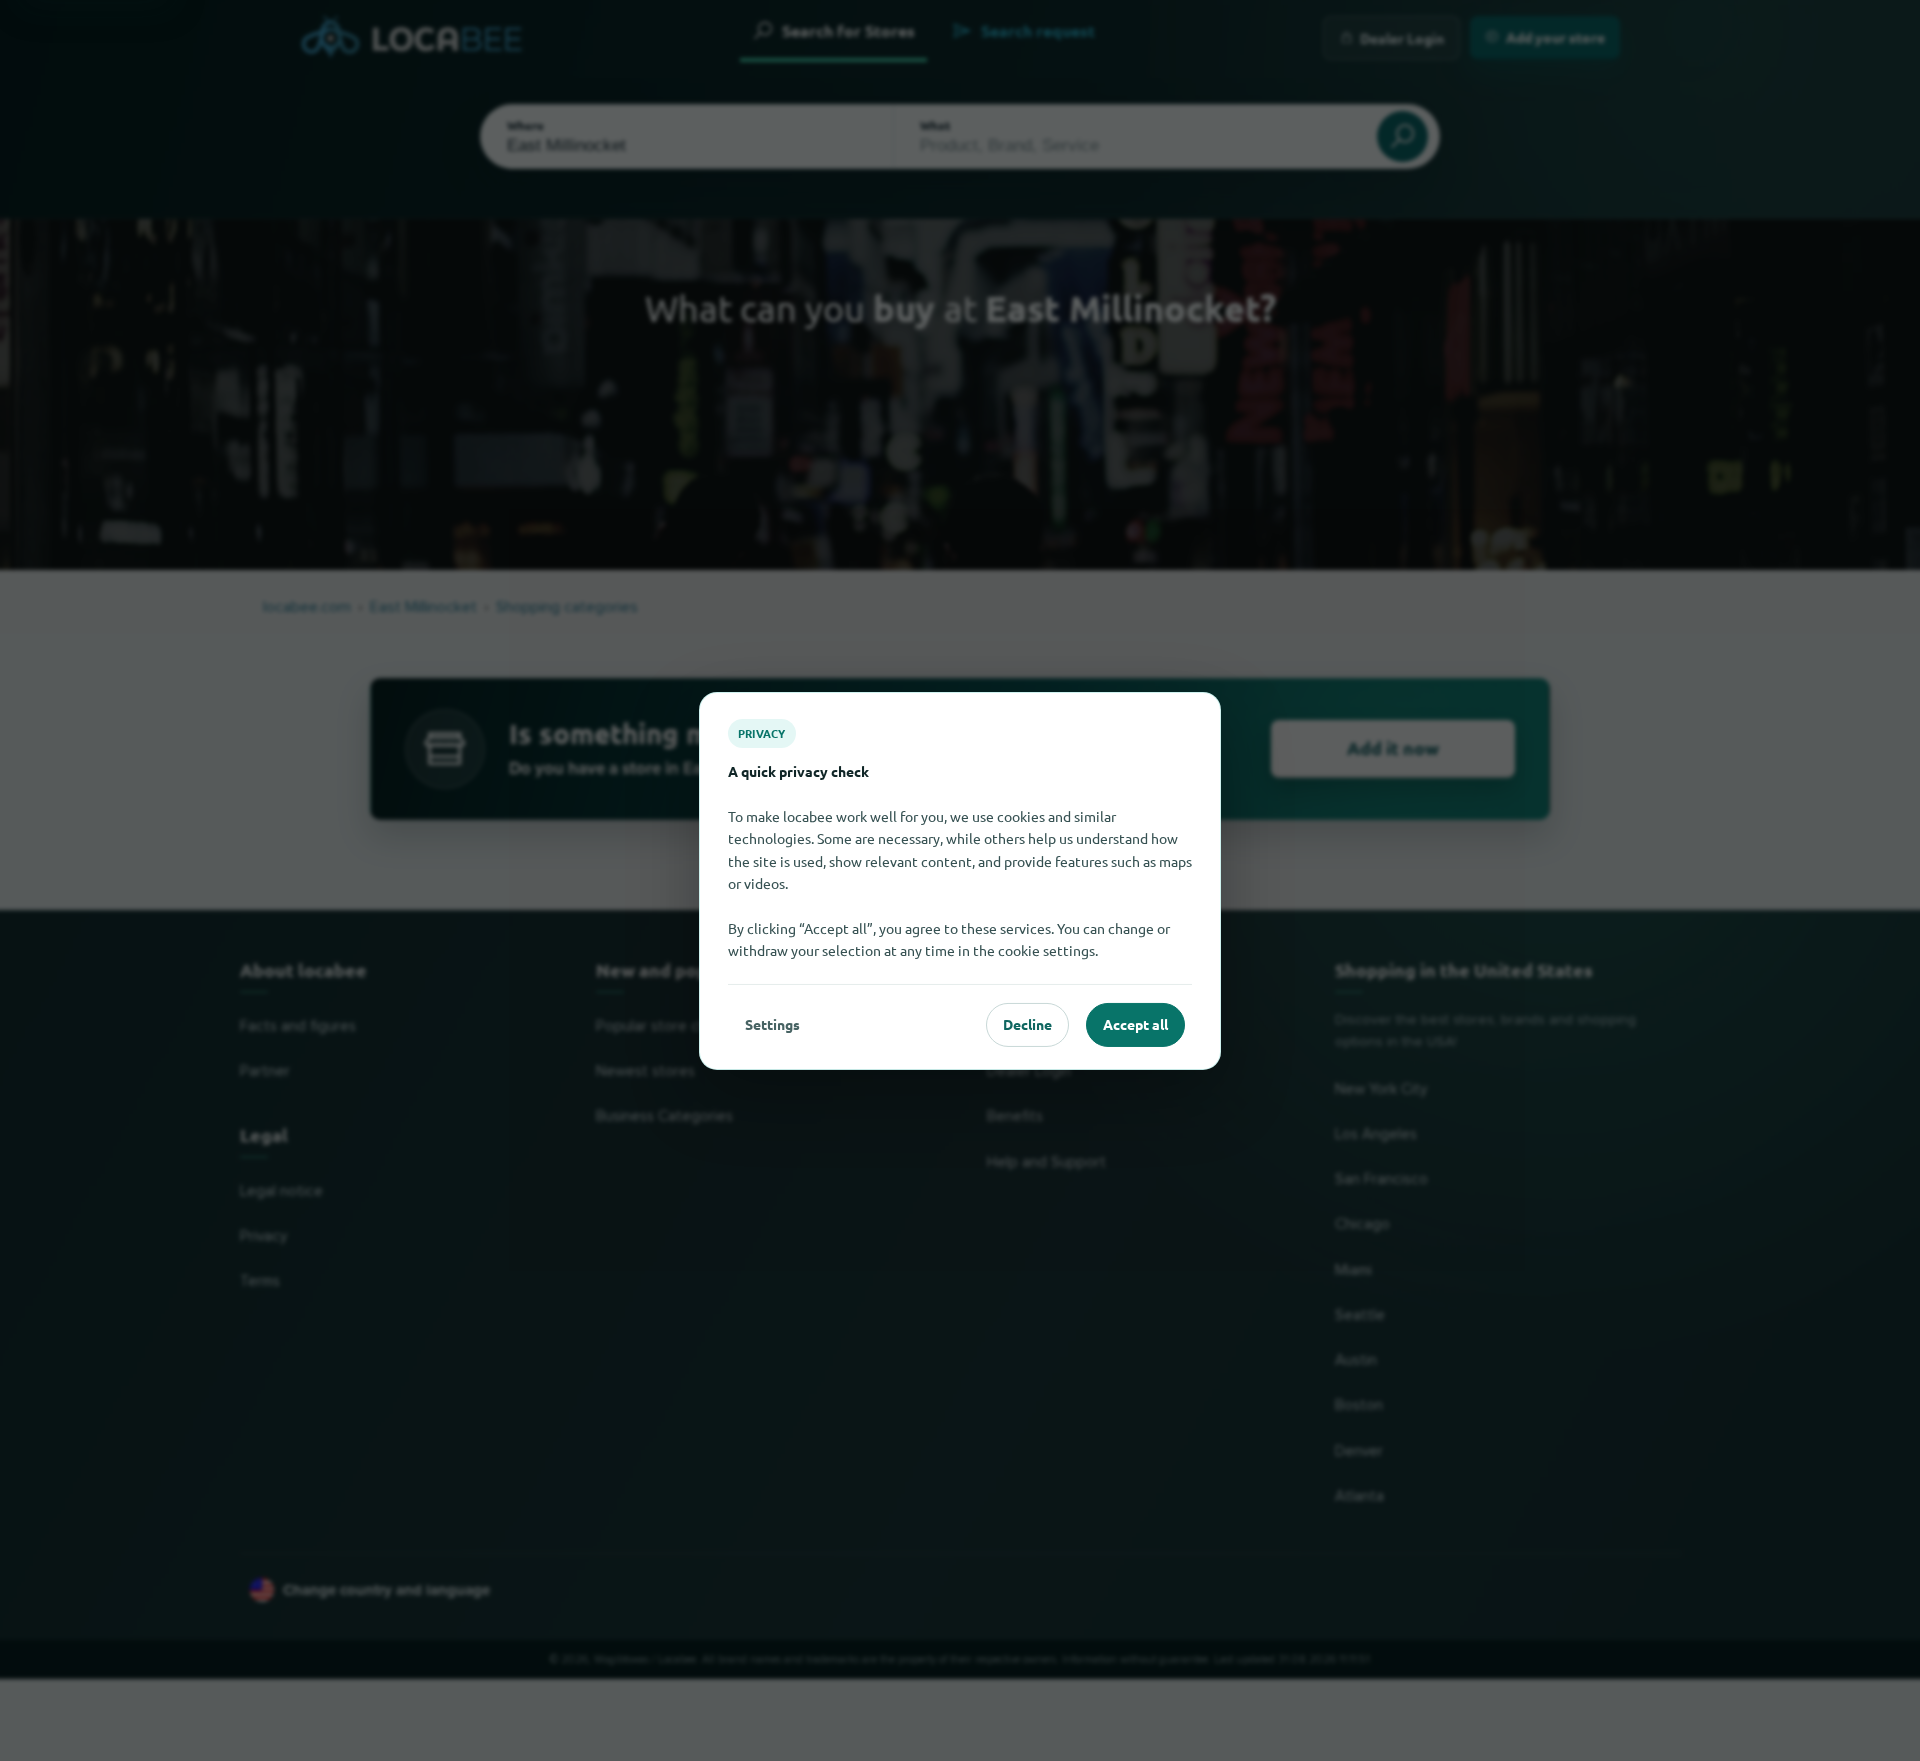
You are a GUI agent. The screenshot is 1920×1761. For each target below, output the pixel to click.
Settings (772, 1024)
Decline (1027, 1024)
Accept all (1135, 1024)
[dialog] (960, 880)
